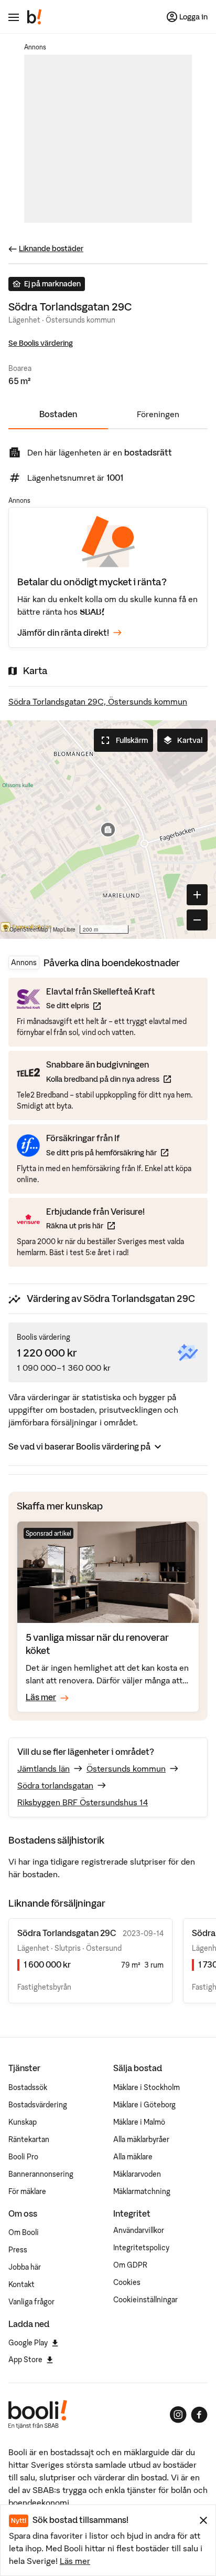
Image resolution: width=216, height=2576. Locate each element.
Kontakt (21, 2284)
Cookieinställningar (145, 2300)
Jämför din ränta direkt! (63, 633)
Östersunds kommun (126, 1768)
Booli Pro (23, 2157)
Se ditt (101, 1005)
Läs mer (75, 2561)
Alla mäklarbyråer (141, 2139)
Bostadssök (28, 2087)
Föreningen (158, 414)
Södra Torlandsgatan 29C (67, 1933)
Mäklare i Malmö (139, 2122)
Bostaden (58, 414)
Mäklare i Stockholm (147, 2087)
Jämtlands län (44, 1768)
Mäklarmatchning (142, 2191)
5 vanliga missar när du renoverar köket (97, 1644)
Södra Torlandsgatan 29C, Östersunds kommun (98, 701)
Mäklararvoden (137, 2174)
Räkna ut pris (95, 1225)
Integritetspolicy (141, 2248)
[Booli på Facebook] (199, 2415)
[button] (108, 830)
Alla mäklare (133, 2157)
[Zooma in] (197, 895)
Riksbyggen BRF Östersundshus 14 (83, 1802)
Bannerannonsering (41, 2174)
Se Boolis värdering (41, 343)
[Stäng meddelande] (203, 2520)
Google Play (28, 2343)
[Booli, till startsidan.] (35, 17)
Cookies (127, 2282)
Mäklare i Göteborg (144, 2105)
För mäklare (27, 2191)
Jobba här (25, 2267)
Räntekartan (29, 2139)
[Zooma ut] (197, 920)
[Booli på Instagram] (178, 2415)
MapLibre (64, 929)
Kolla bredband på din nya (109, 1079)
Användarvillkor (139, 2230)
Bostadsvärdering (38, 2105)
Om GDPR (130, 2265)
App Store (25, 2360)
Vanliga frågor (31, 2302)
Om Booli (24, 2232)
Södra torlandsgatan (55, 1785)
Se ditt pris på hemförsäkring (107, 1152)
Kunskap (23, 2122)
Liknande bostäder (51, 249)
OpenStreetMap (29, 929)
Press (18, 2250)
